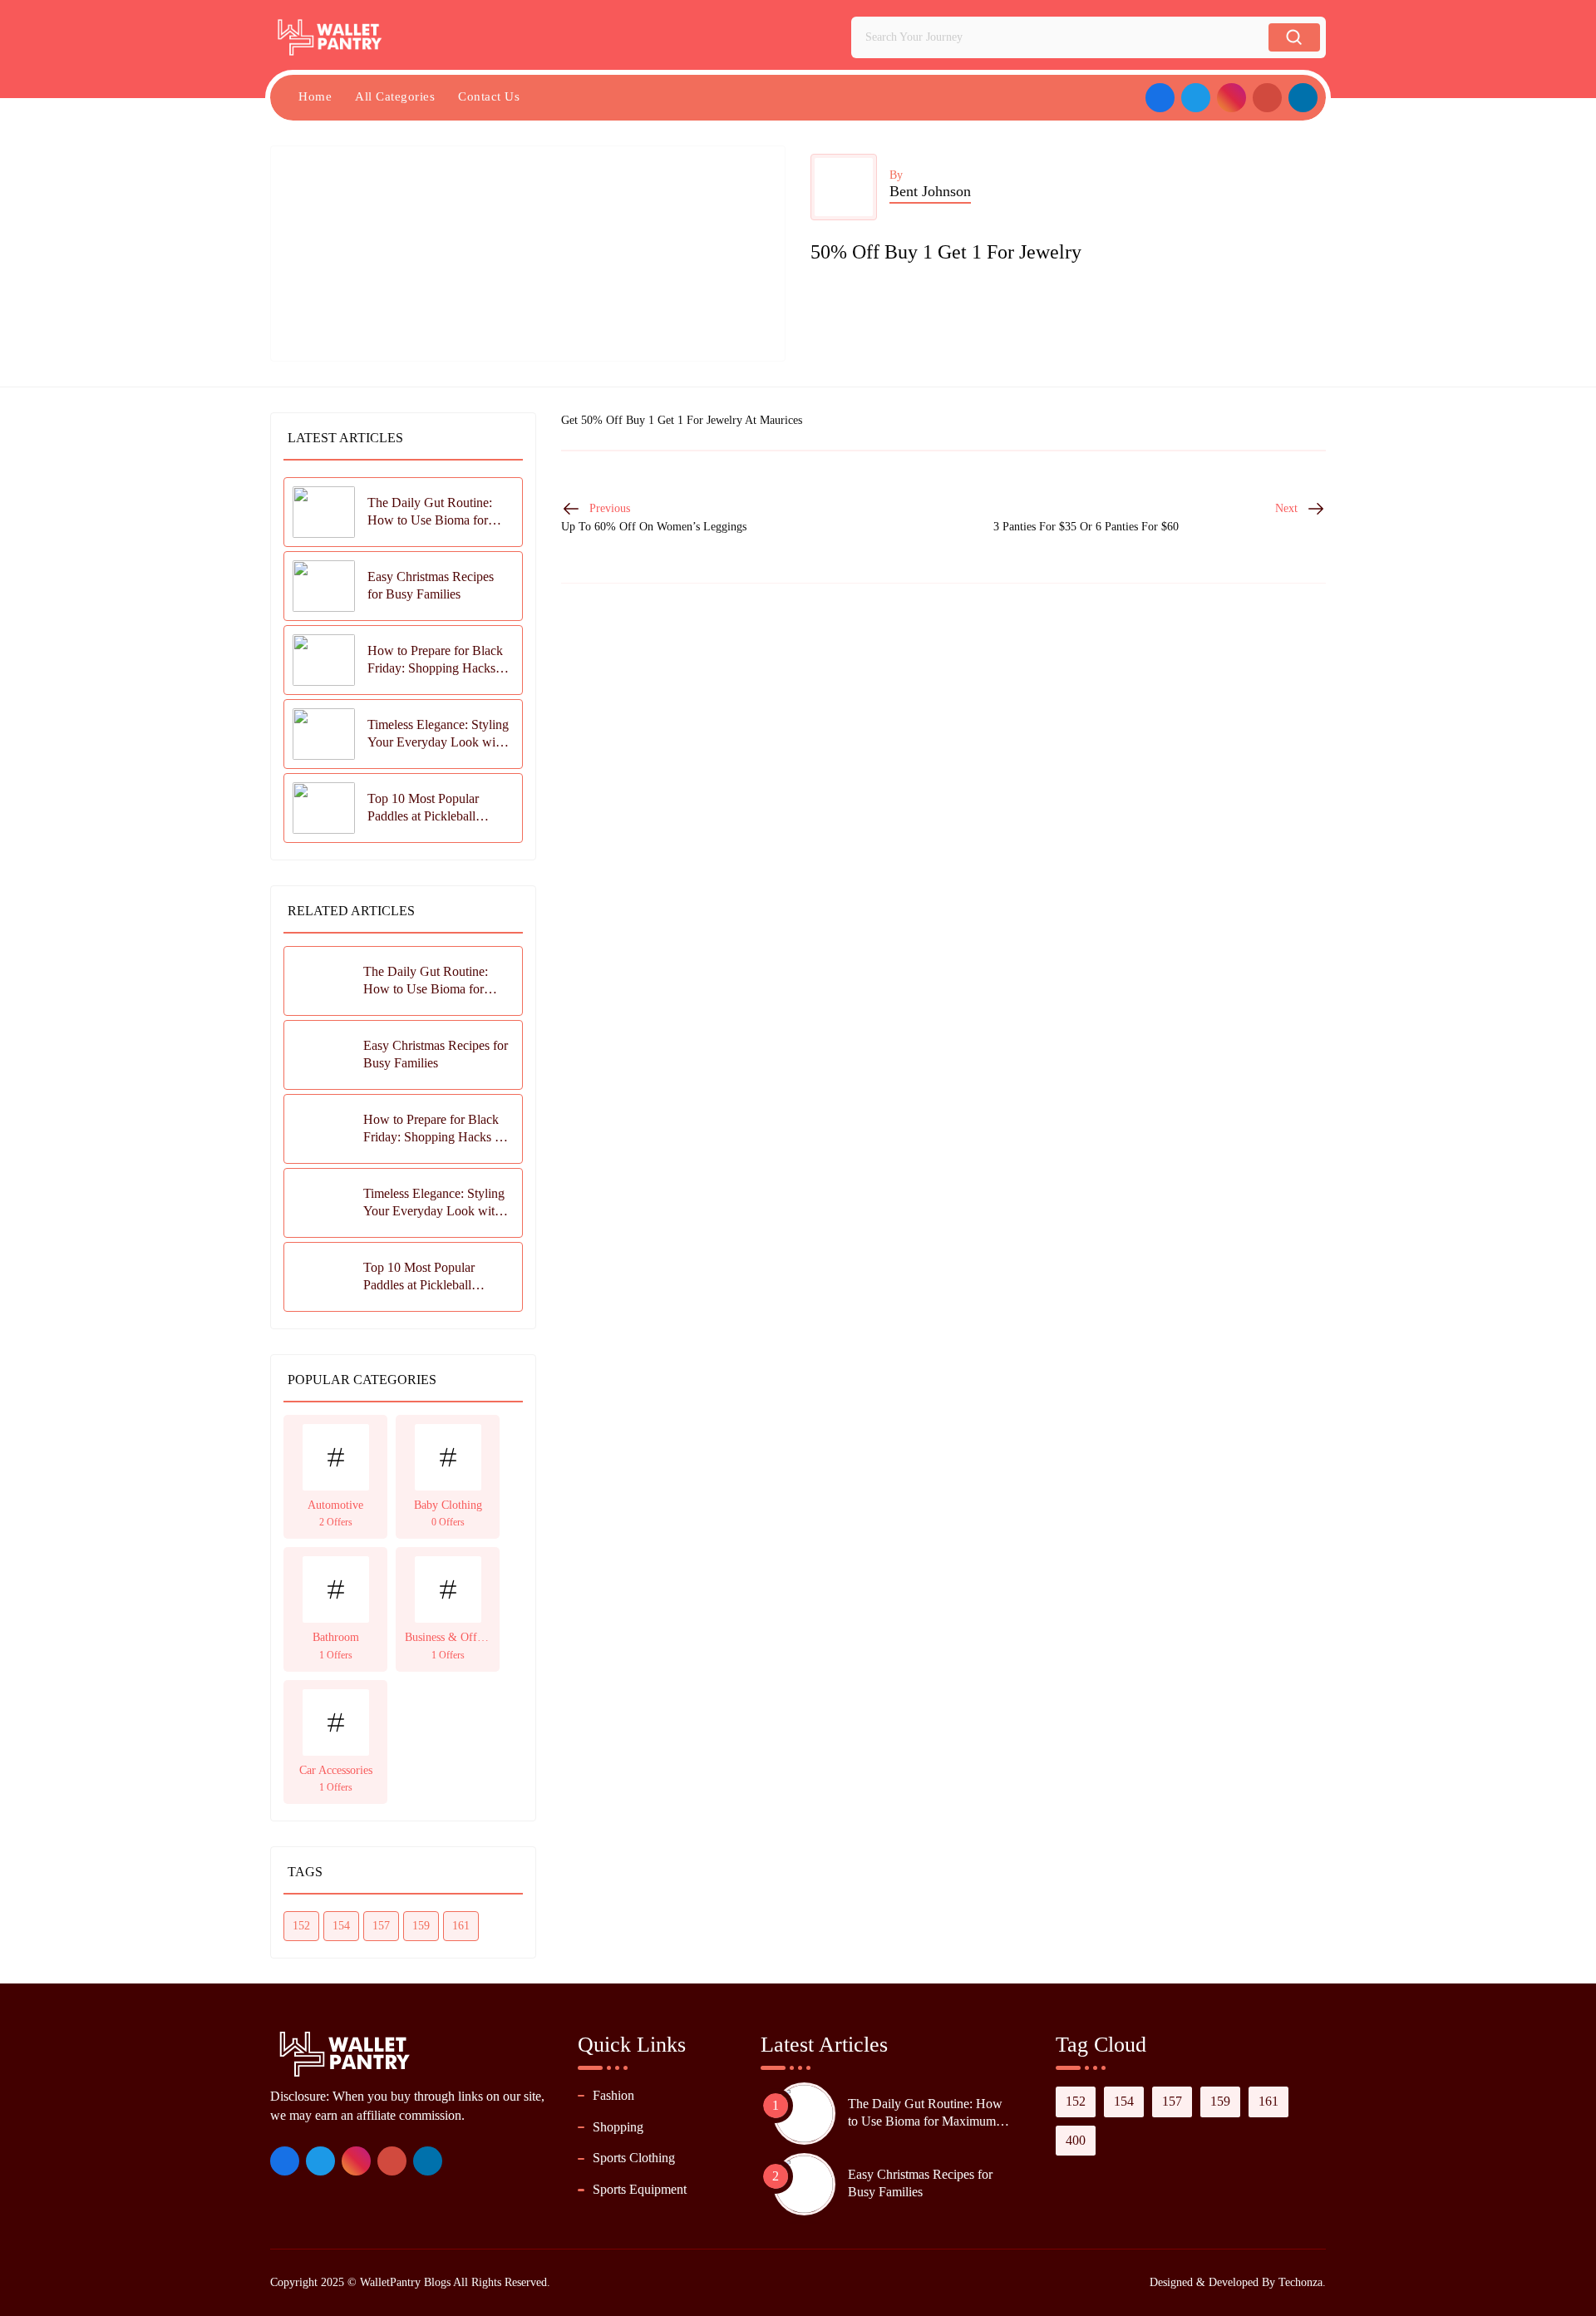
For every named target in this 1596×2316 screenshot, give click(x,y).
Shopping (618, 2127)
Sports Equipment (640, 2189)
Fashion (613, 2095)
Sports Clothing (634, 2158)
